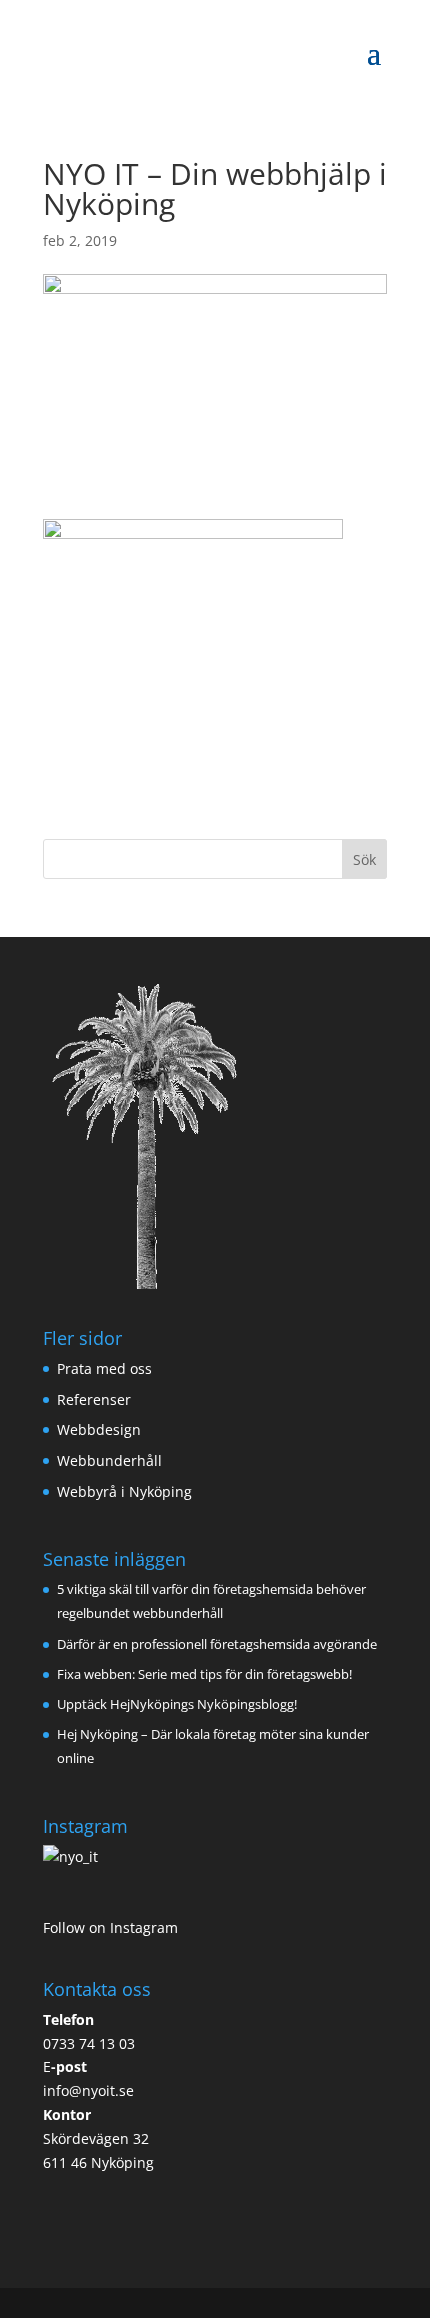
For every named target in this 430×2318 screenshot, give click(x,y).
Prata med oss (104, 1368)
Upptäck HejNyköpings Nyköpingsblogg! (177, 1704)
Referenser (94, 1399)
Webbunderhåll (109, 1460)
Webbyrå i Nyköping (124, 1491)
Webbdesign (99, 1429)
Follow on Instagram (110, 1927)
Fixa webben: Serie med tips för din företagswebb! (204, 1674)
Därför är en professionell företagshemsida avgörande (217, 1644)
